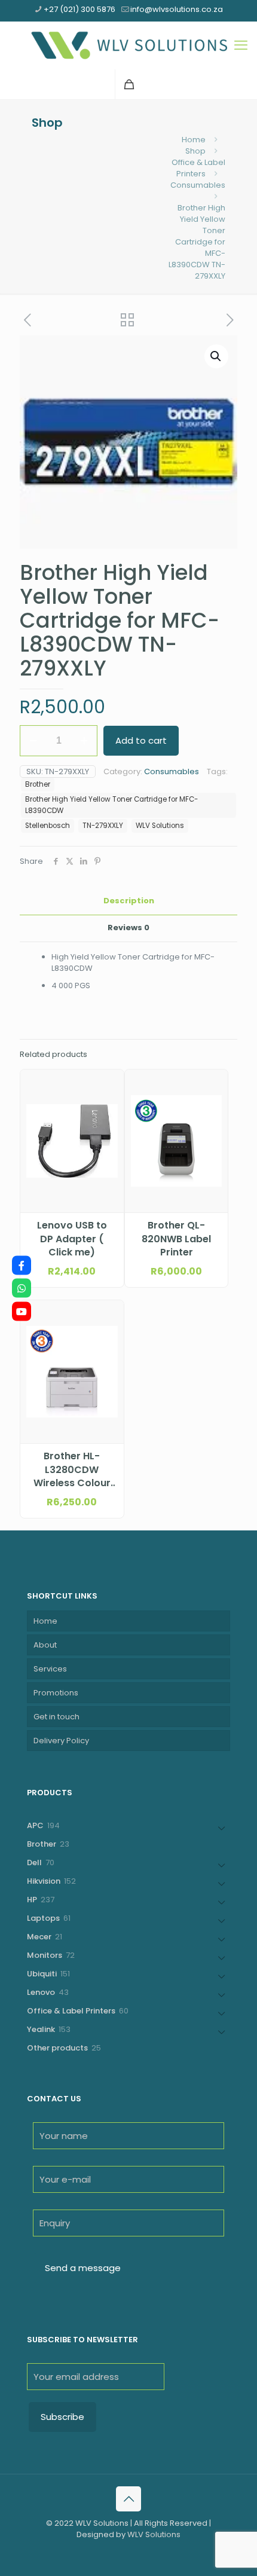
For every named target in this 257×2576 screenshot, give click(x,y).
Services (50, 1669)
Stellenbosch (48, 826)
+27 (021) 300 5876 (79, 9)
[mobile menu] (241, 45)
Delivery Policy (61, 1741)
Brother (38, 784)
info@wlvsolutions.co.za (177, 9)
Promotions (56, 1693)
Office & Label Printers (198, 168)
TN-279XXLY (103, 826)
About (45, 1645)
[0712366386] (22, 1288)
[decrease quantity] (33, 741)
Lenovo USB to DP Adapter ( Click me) (72, 1239)
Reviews (128, 928)
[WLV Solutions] (128, 45)
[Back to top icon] (128, 2499)
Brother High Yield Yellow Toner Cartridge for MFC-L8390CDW (111, 805)
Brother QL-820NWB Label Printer (176, 1239)
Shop (195, 151)
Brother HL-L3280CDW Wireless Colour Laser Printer (72, 1470)
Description (129, 901)
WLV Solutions (160, 826)
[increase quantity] (84, 741)
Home (194, 140)
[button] (216, 356)
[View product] (110, 1101)
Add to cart (141, 740)
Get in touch (56, 1717)
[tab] (128, 901)
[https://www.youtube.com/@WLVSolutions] (22, 1311)
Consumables (198, 185)
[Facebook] (22, 1265)
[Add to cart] (110, 1083)
